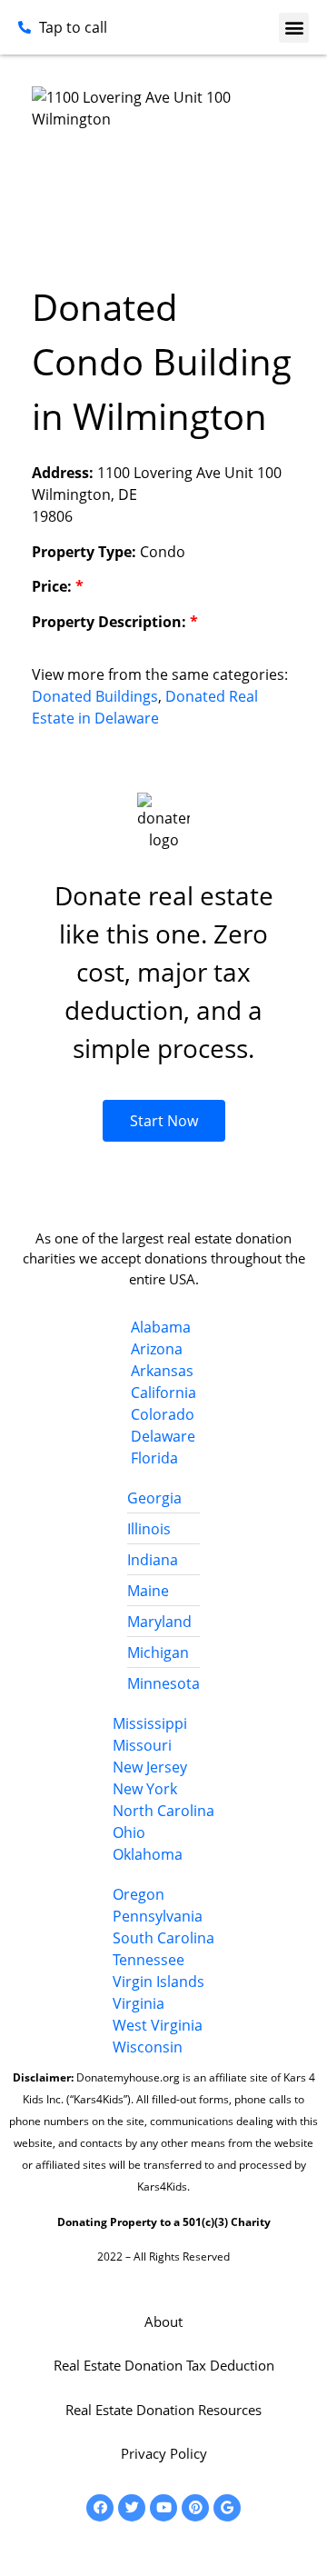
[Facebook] (100, 2508)
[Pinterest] (195, 2508)
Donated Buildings (95, 696)
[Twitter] (132, 2508)
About (163, 2321)
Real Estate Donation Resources (163, 2410)
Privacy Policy (164, 2453)
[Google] (227, 2508)
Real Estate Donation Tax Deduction (164, 2365)
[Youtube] (163, 2508)
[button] (294, 28)
